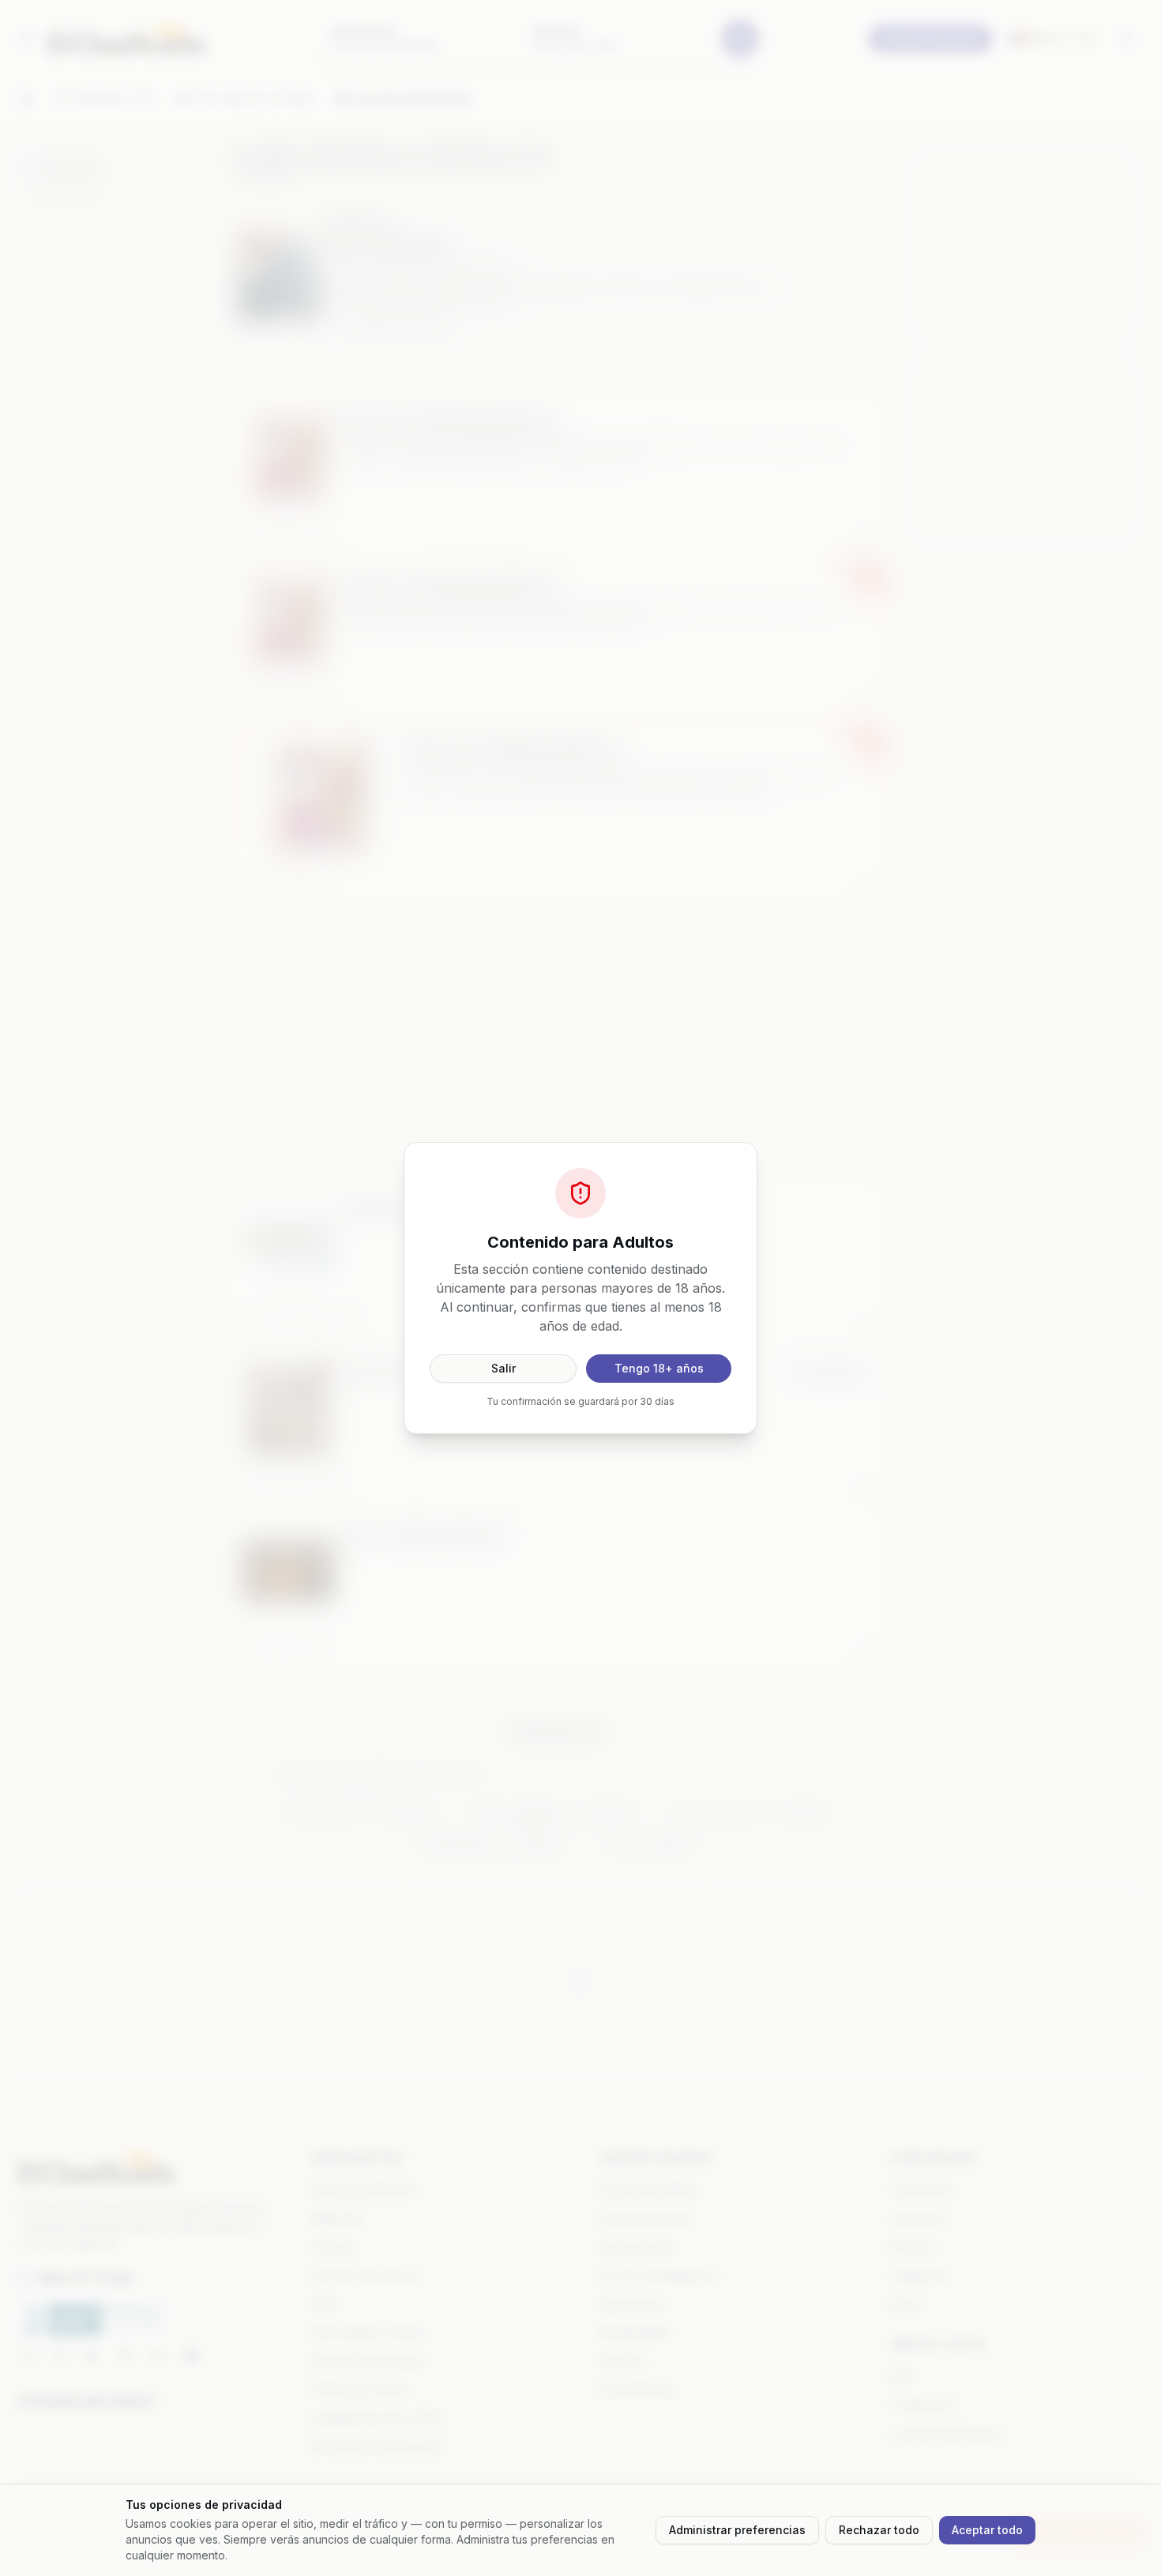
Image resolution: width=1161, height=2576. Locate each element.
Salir (503, 1368)
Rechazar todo (879, 2530)
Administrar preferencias (737, 2530)
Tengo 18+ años (659, 1368)
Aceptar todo (987, 2530)
